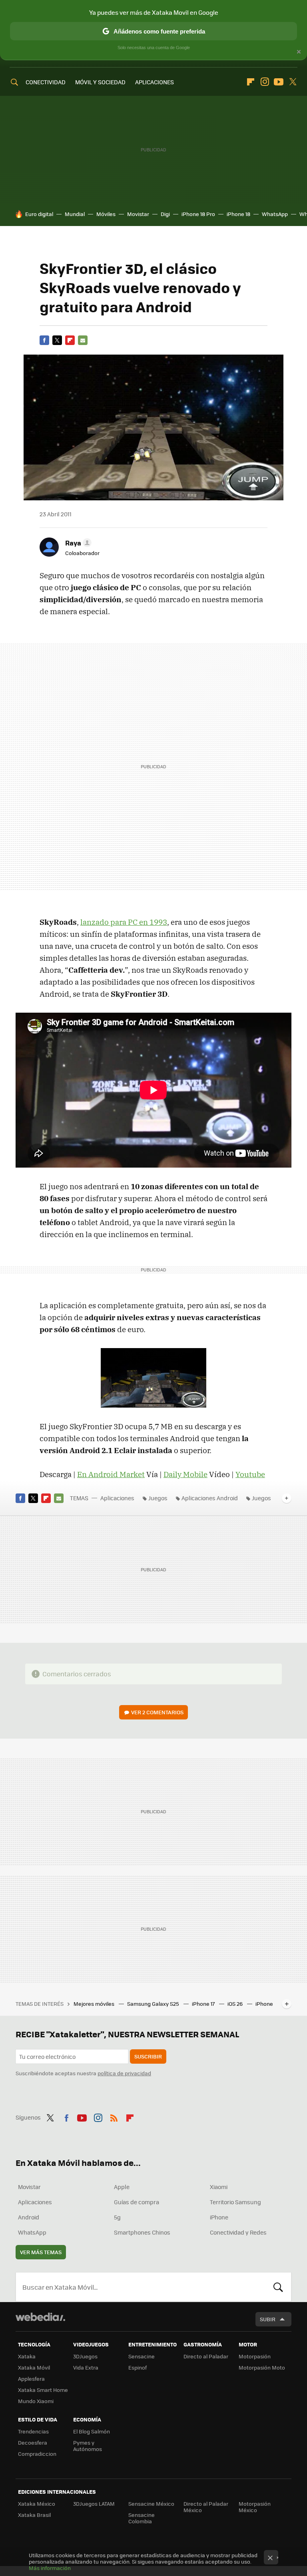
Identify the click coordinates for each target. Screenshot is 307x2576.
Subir (268, 2319)
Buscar (278, 2287)
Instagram (265, 82)
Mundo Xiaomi (36, 2401)
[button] (77, 543)
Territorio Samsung (235, 2202)
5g (117, 2217)
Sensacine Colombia (142, 2518)
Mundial (75, 214)
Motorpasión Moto (262, 2367)
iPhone (219, 2217)
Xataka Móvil (34, 2367)
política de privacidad (124, 2073)
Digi (165, 214)
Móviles (106, 214)
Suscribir (148, 2056)
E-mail (83, 340)
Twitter (293, 82)
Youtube (279, 82)
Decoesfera (33, 2442)
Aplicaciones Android (210, 1498)
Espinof (138, 2367)
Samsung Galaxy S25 (154, 2004)
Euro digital (39, 214)
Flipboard (251, 82)
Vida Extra (86, 2367)
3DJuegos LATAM (94, 2504)
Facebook (44, 340)
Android (29, 2217)
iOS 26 (236, 2004)
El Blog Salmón (92, 2431)
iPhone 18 (238, 214)
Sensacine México (151, 2504)
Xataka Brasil (34, 2515)
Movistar (138, 214)
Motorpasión (255, 2356)
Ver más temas (41, 2252)
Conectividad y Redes (238, 2232)
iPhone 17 (204, 2004)
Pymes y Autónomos (88, 2446)
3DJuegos (85, 2356)
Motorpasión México (255, 2507)
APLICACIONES (154, 82)
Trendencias (33, 2431)
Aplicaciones (117, 1498)
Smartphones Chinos (142, 2232)
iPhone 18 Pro (198, 214)
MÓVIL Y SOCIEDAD (100, 82)
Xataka (27, 2356)
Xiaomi (219, 2187)
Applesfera (31, 2379)
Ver (157, 1712)
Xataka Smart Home (43, 2390)
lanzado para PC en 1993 (124, 922)
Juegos (158, 1498)
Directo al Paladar (206, 2356)
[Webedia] (40, 2317)
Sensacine (142, 2356)
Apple (122, 2187)
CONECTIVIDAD (46, 82)
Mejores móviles (95, 2004)
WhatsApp (275, 214)
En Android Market (111, 1474)
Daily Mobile (185, 1474)
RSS (114, 2116)
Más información (50, 2568)
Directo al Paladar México (206, 2507)
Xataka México (37, 2504)
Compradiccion (37, 2454)
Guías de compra (137, 2202)
